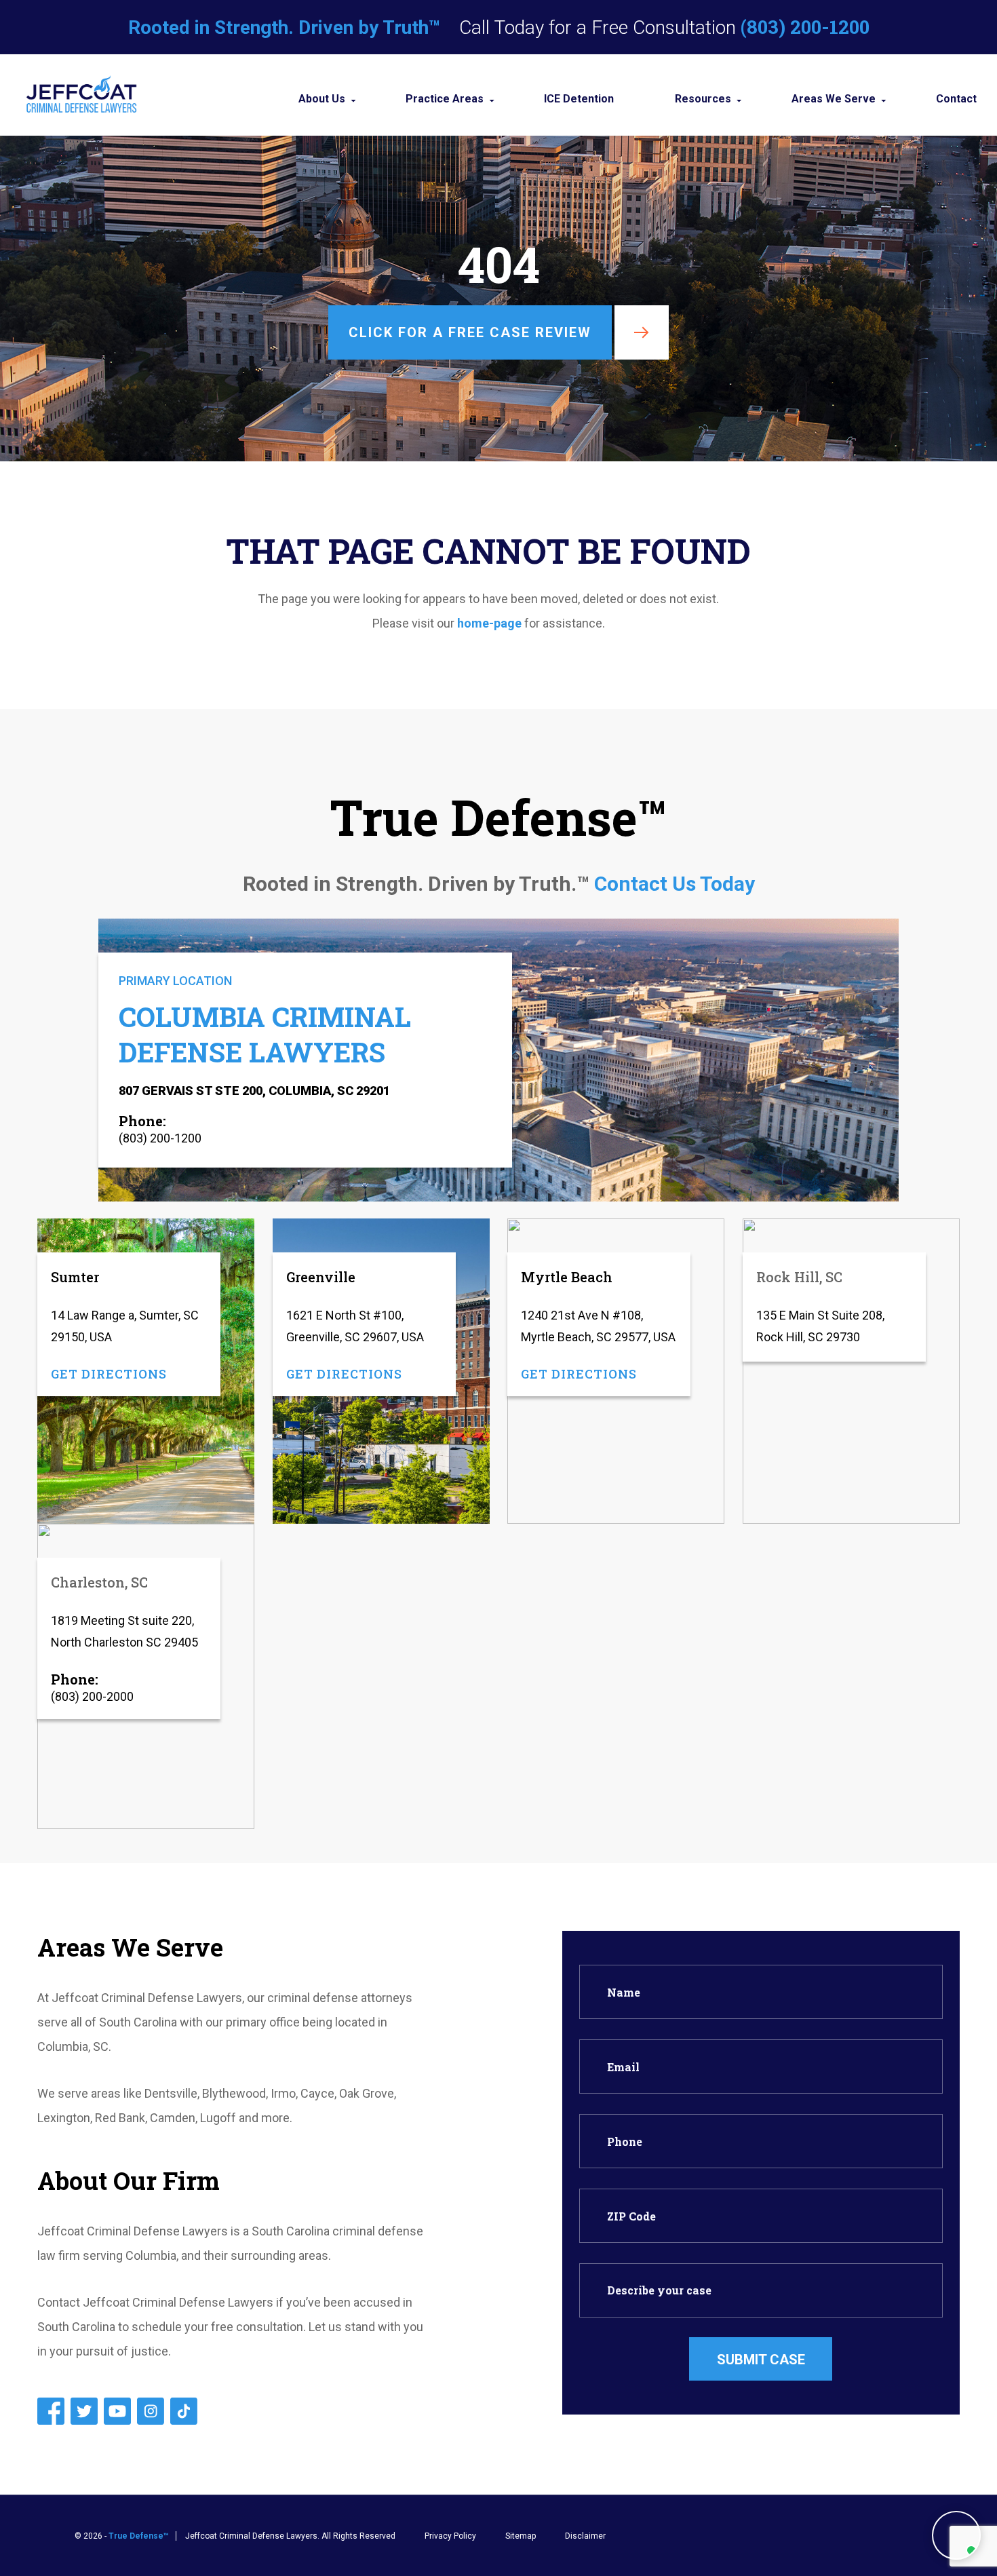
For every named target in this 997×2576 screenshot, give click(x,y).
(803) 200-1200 (805, 27)
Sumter (75, 1277)
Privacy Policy (450, 2536)
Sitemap (521, 2536)
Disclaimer (585, 2536)
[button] (956, 2535)
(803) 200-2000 (92, 1696)
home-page (489, 623)
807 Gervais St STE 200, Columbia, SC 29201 (254, 1091)
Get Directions (109, 1374)
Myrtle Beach (567, 1277)
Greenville (321, 1277)
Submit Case (761, 2360)
